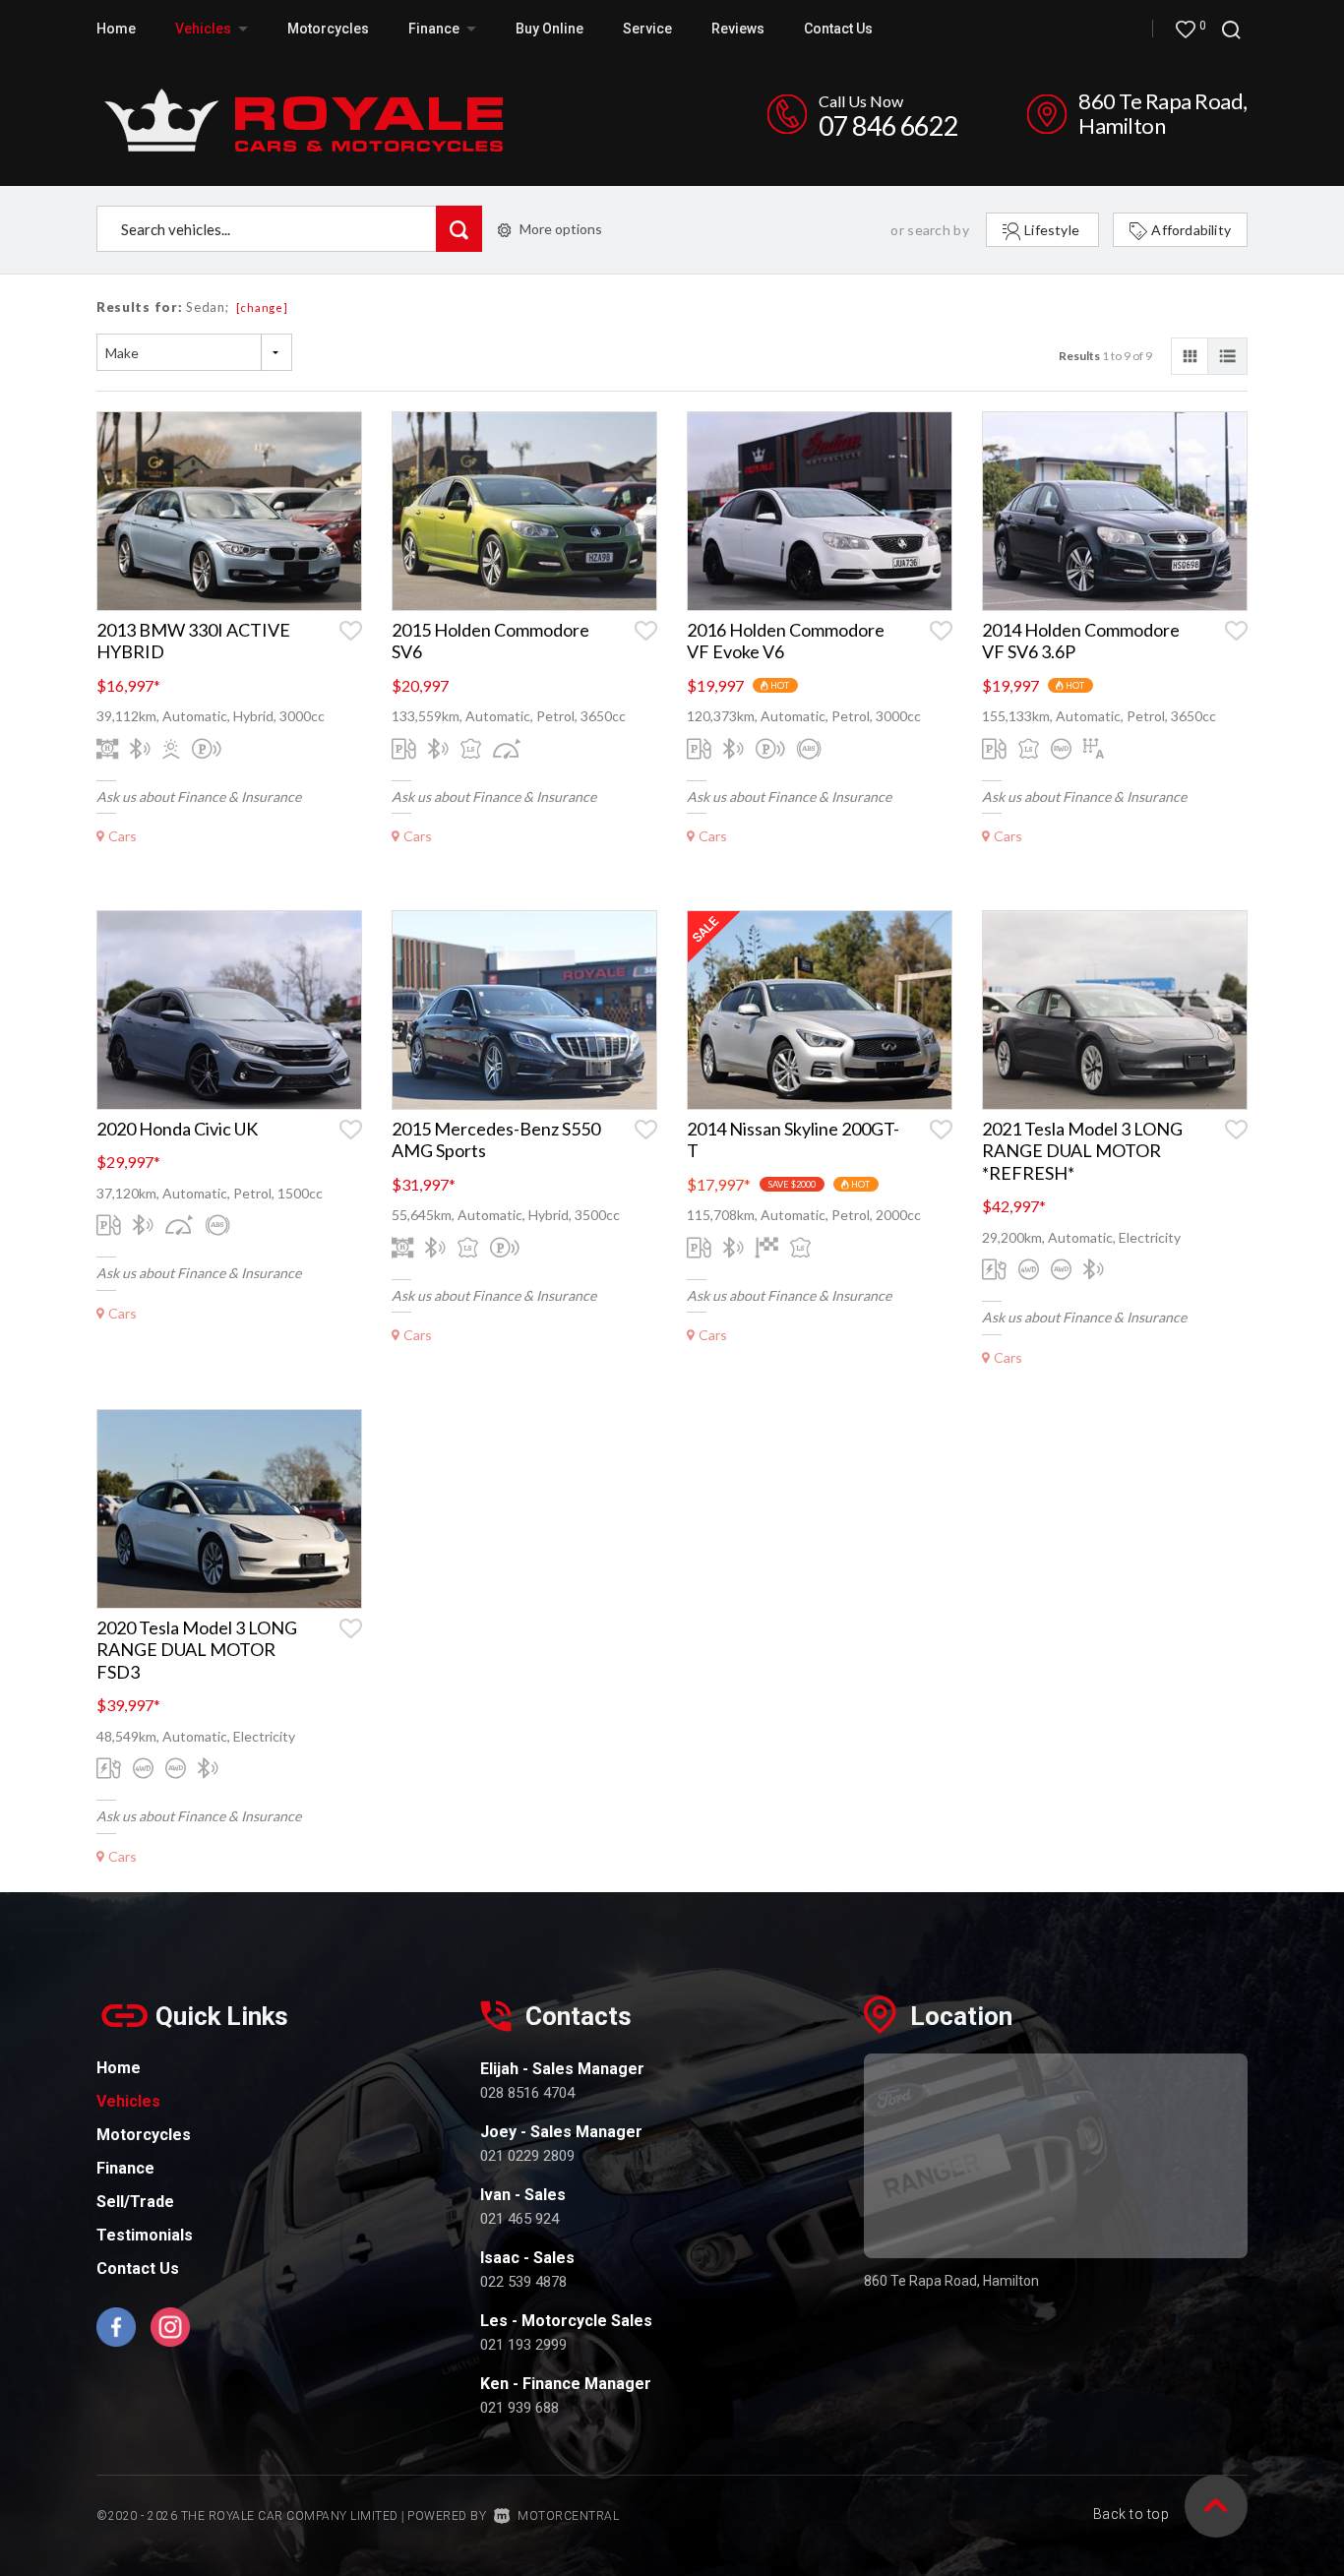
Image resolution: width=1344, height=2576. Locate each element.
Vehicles (205, 29)
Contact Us (838, 29)
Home (116, 29)
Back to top (1131, 2514)
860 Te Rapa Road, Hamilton (1163, 113)
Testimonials (145, 2235)
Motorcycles (328, 29)
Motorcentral (568, 2516)
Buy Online (550, 29)
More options (561, 229)
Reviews (738, 29)
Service (647, 29)
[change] (262, 307)
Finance (125, 2168)
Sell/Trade (135, 2202)
